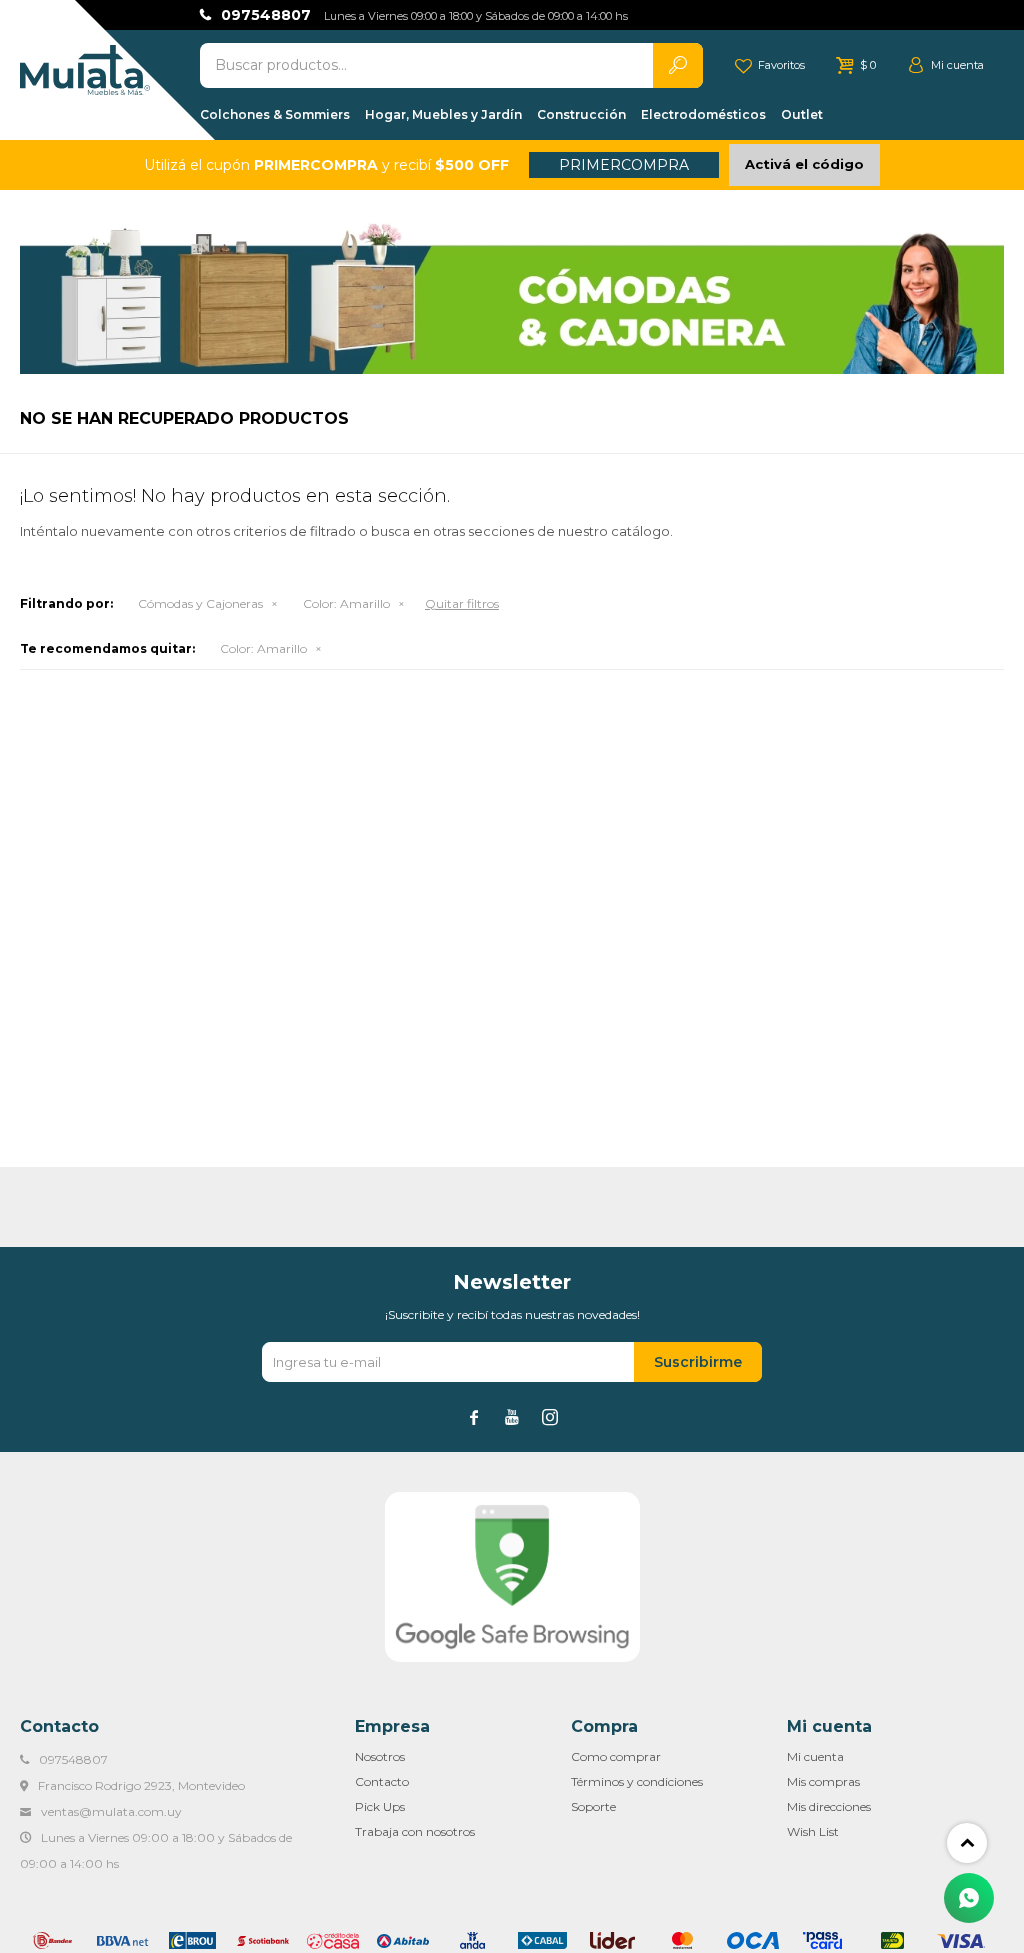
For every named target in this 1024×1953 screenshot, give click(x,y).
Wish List (813, 1831)
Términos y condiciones (637, 1781)
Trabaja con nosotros (415, 1831)
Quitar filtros (462, 603)
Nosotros (380, 1756)
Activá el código (804, 164)
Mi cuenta (815, 1756)
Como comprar (616, 1756)
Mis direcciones (829, 1806)
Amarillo (346, 603)
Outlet (802, 114)
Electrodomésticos (703, 114)
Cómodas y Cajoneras (200, 603)
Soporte (593, 1806)
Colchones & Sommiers (275, 114)
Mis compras (823, 1781)
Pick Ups (380, 1806)
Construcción (581, 114)
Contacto (382, 1781)
